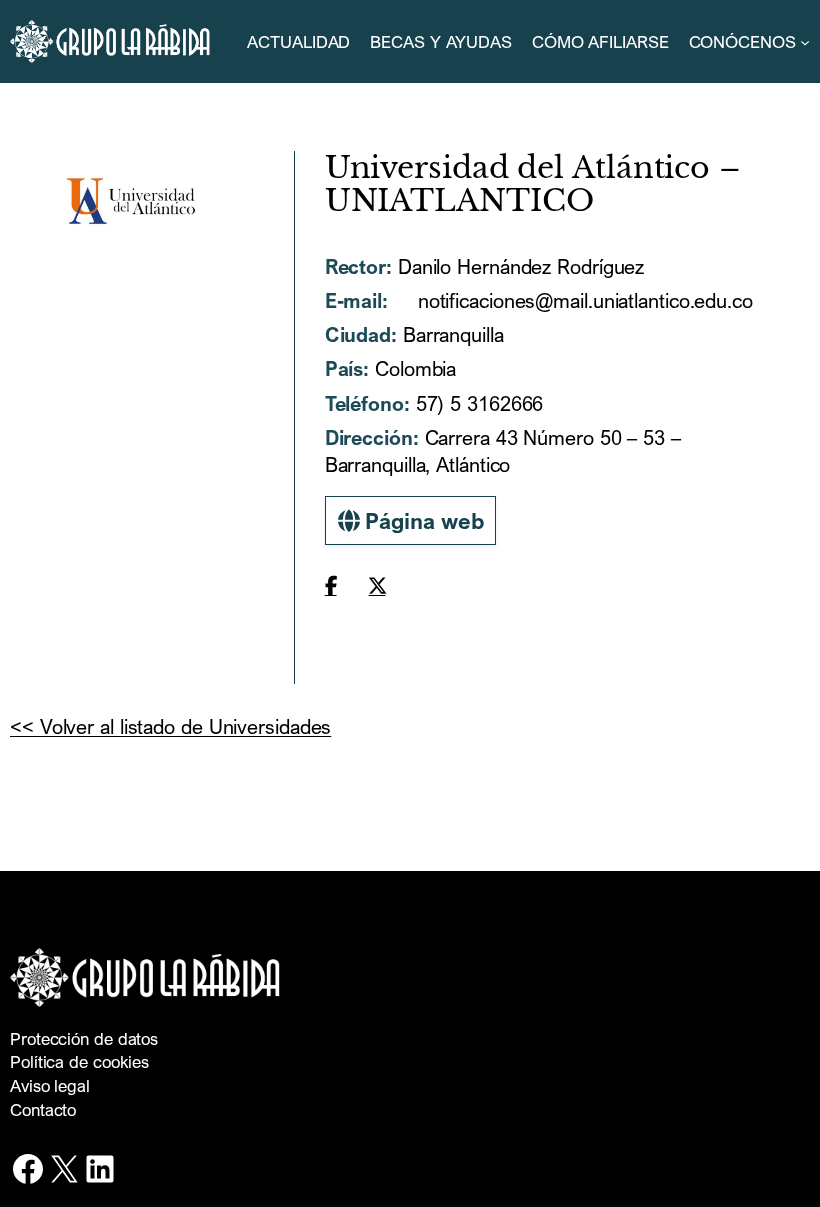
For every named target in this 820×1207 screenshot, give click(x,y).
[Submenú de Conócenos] (805, 42)
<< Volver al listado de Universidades (170, 727)
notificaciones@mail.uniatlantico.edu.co (582, 301)
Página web (422, 520)
